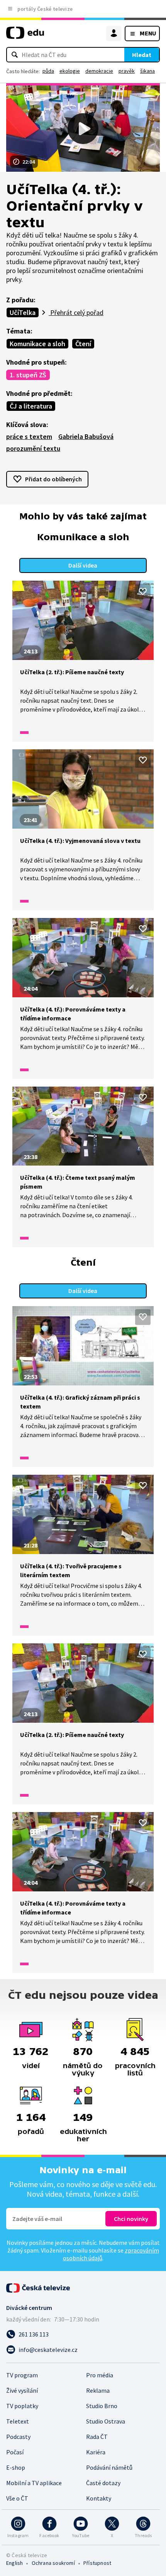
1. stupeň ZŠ (28, 375)
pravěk (127, 71)
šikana (147, 71)
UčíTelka (23, 312)
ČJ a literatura (31, 406)
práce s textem (29, 436)
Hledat (142, 55)
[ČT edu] (25, 36)
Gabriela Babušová (86, 436)
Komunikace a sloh (37, 344)
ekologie (70, 71)
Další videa (83, 565)
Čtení (83, 344)
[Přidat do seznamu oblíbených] (143, 591)
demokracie (99, 71)
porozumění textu (33, 448)
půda (48, 71)
